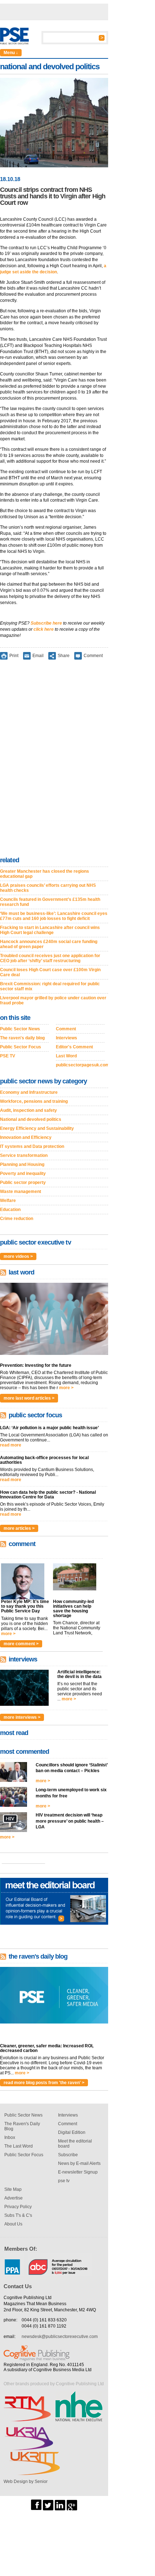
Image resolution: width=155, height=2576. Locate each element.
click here (44, 629)
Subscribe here (46, 623)
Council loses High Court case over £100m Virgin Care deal (50, 972)
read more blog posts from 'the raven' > (44, 2083)
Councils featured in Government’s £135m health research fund (50, 902)
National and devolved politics (31, 1119)
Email (38, 655)
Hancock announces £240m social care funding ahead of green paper (49, 944)
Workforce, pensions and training (34, 1101)
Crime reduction (17, 1219)
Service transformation (24, 1155)
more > (66, 1388)
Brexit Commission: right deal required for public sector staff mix (50, 986)
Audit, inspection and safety (28, 1110)
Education (10, 1210)
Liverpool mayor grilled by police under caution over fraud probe (53, 1000)
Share (64, 655)
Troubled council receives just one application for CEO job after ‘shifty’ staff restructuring (50, 958)
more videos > (18, 1256)
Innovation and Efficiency (26, 1137)
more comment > (21, 1644)
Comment (93, 655)
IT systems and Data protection (32, 1146)
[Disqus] (54, 759)
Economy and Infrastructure (29, 1092)
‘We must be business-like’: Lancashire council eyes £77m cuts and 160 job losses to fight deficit (54, 916)
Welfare (8, 1201)
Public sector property (23, 1183)
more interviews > (22, 1717)
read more (11, 1445)
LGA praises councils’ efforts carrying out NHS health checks (48, 888)
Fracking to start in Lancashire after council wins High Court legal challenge (50, 930)
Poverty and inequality (23, 1173)
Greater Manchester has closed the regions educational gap (45, 874)
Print (14, 655)
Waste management (21, 1192)
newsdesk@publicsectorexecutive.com (60, 2337)
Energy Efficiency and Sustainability (37, 1128)
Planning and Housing (22, 1164)
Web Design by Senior (26, 2482)
